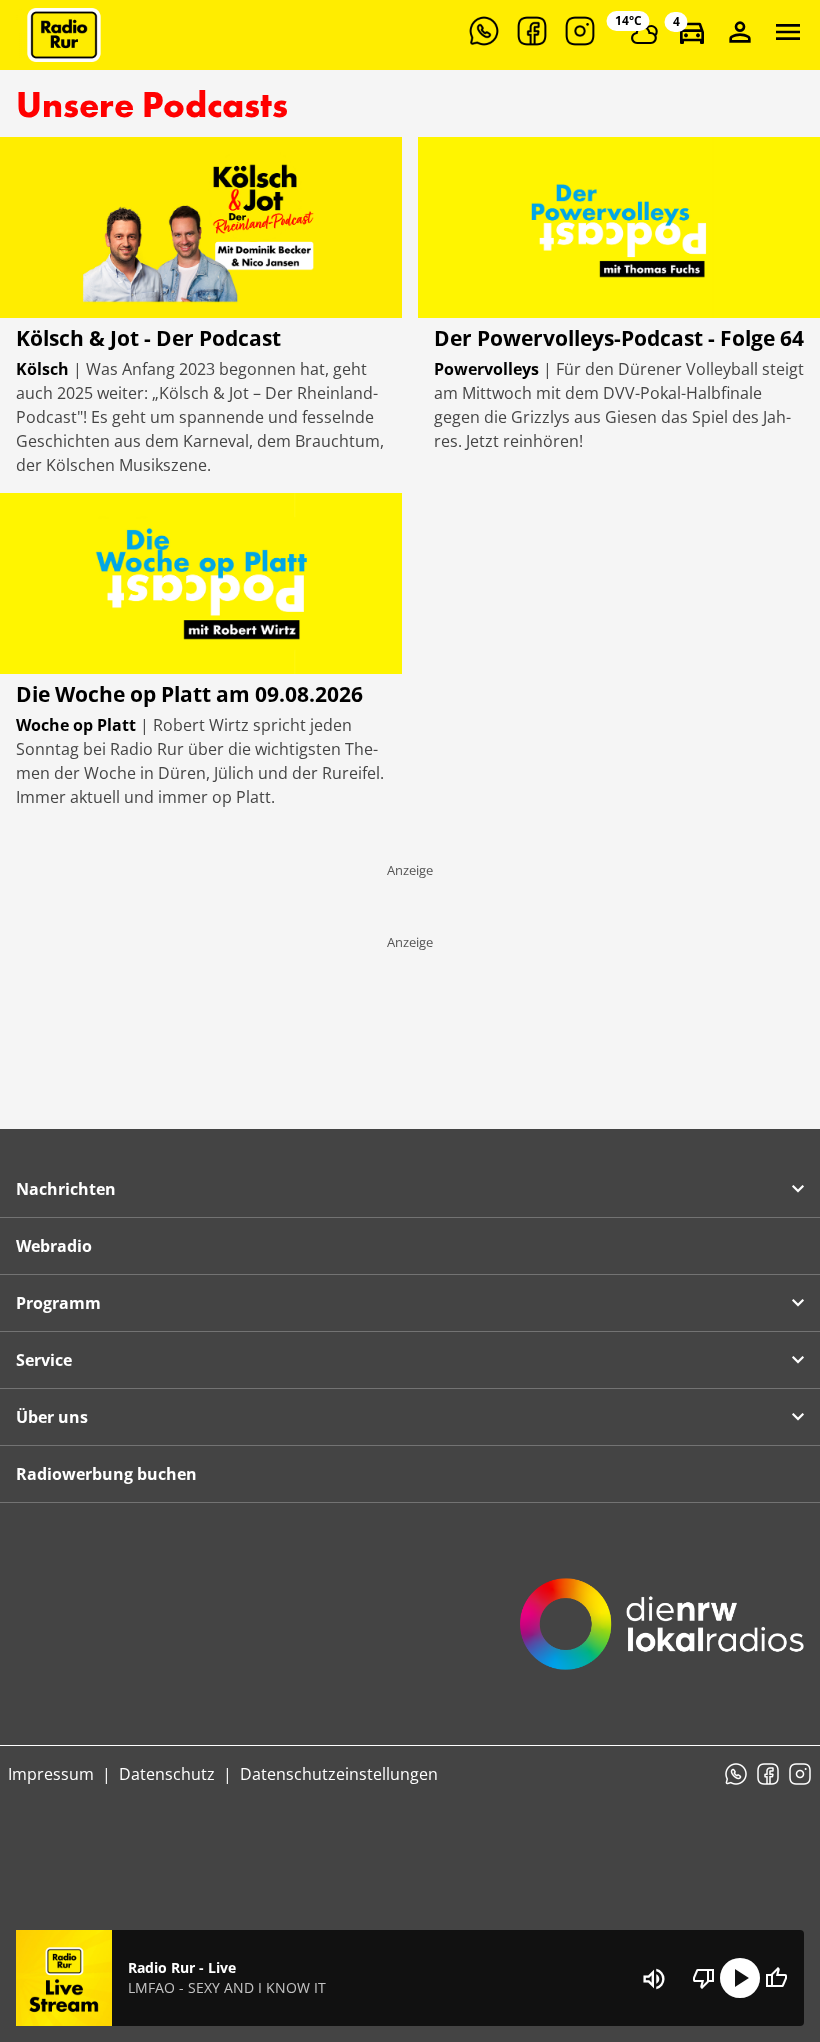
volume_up (654, 1979)
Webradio (54, 1246)
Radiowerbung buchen (106, 1474)
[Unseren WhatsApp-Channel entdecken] (484, 31)
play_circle (740, 1978)
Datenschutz (167, 1774)
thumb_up (776, 1978)
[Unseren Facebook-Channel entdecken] (532, 31)
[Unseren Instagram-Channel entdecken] (580, 31)
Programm (58, 1303)
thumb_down (704, 1978)
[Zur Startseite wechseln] (64, 35)
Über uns (52, 1417)
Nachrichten (66, 1189)
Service (44, 1360)
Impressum (51, 1774)
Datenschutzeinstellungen (339, 1774)
